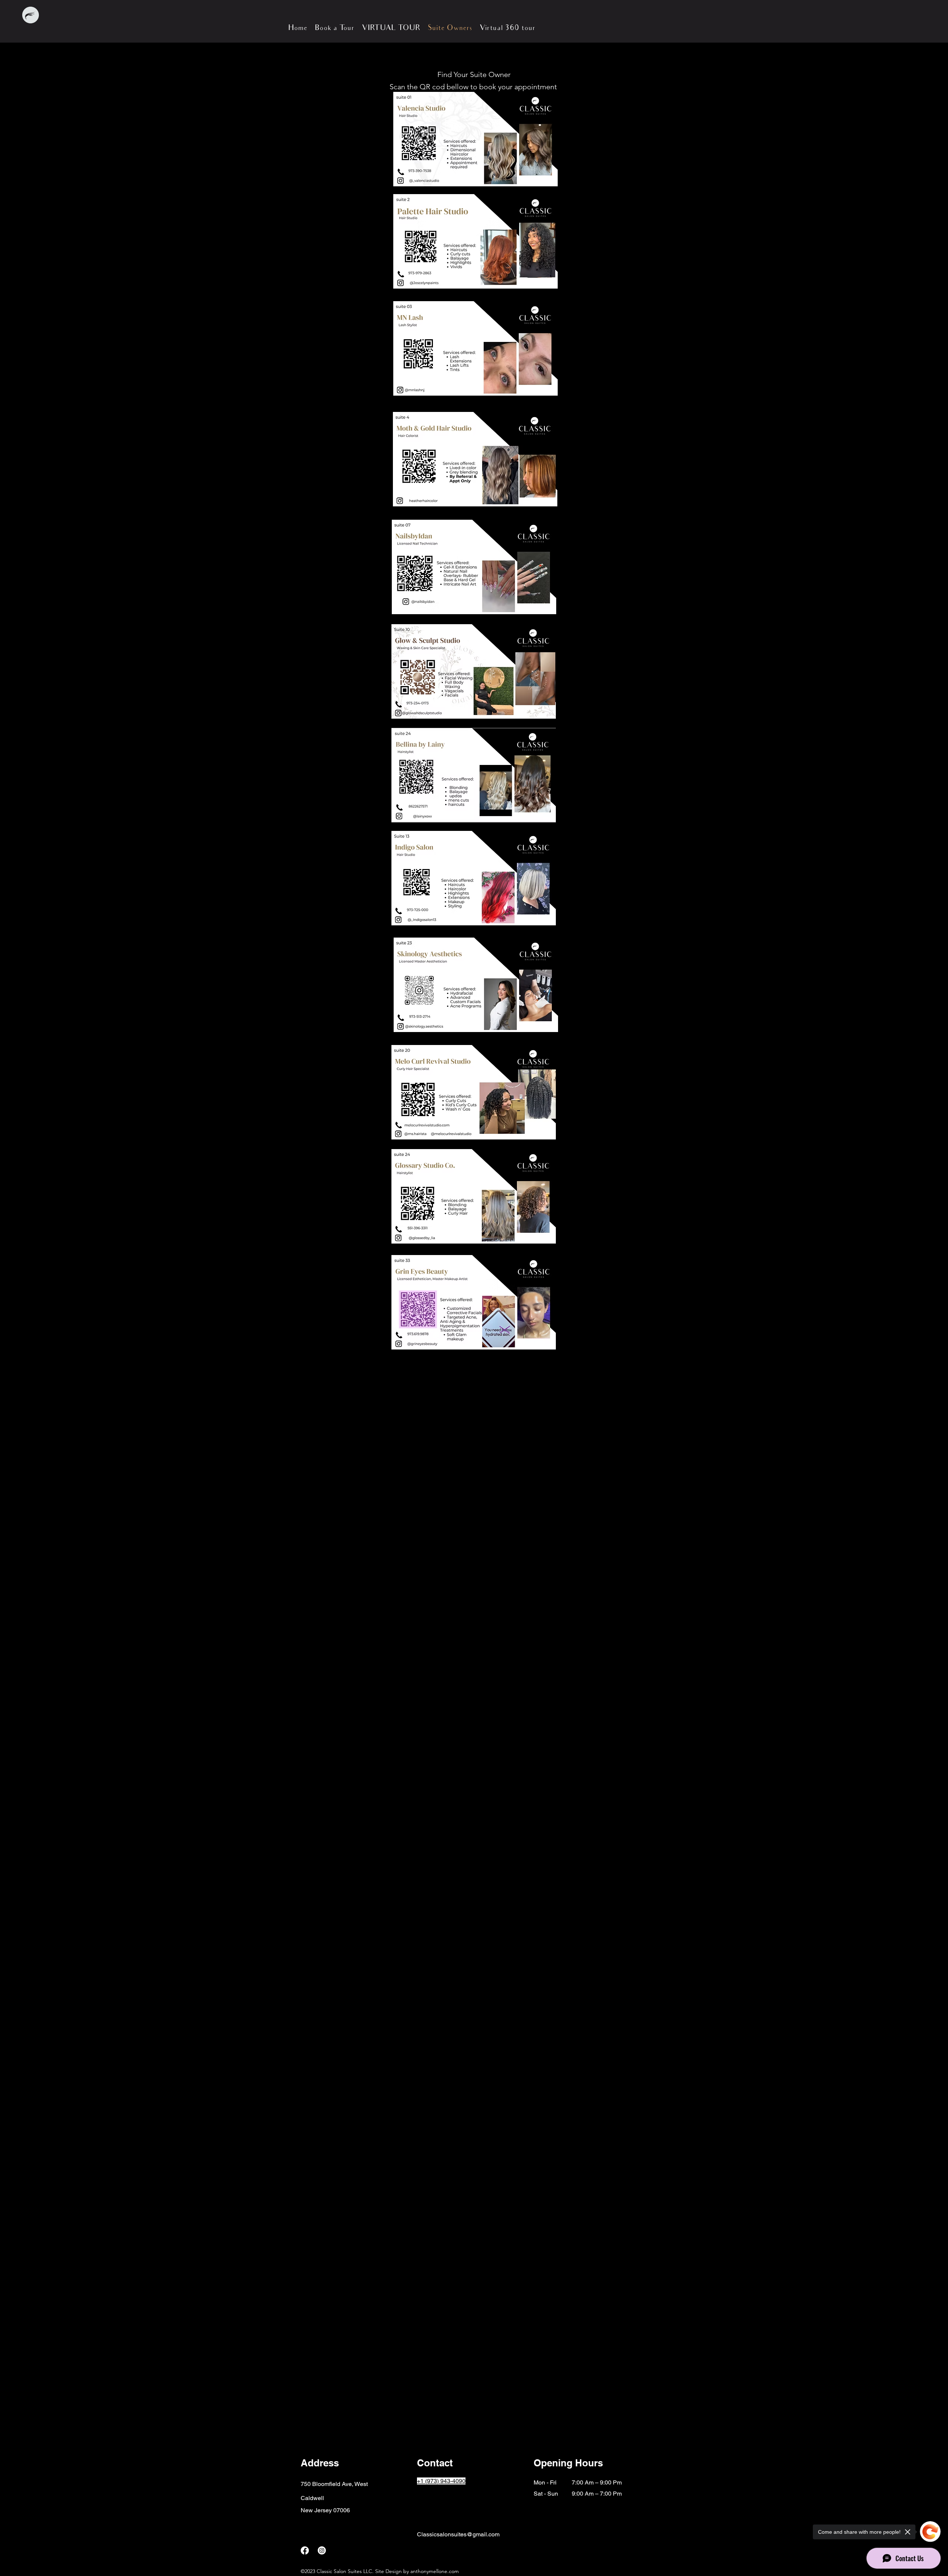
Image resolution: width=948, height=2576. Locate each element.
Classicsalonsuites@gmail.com (458, 2534)
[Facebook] (305, 2550)
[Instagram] (322, 2550)
